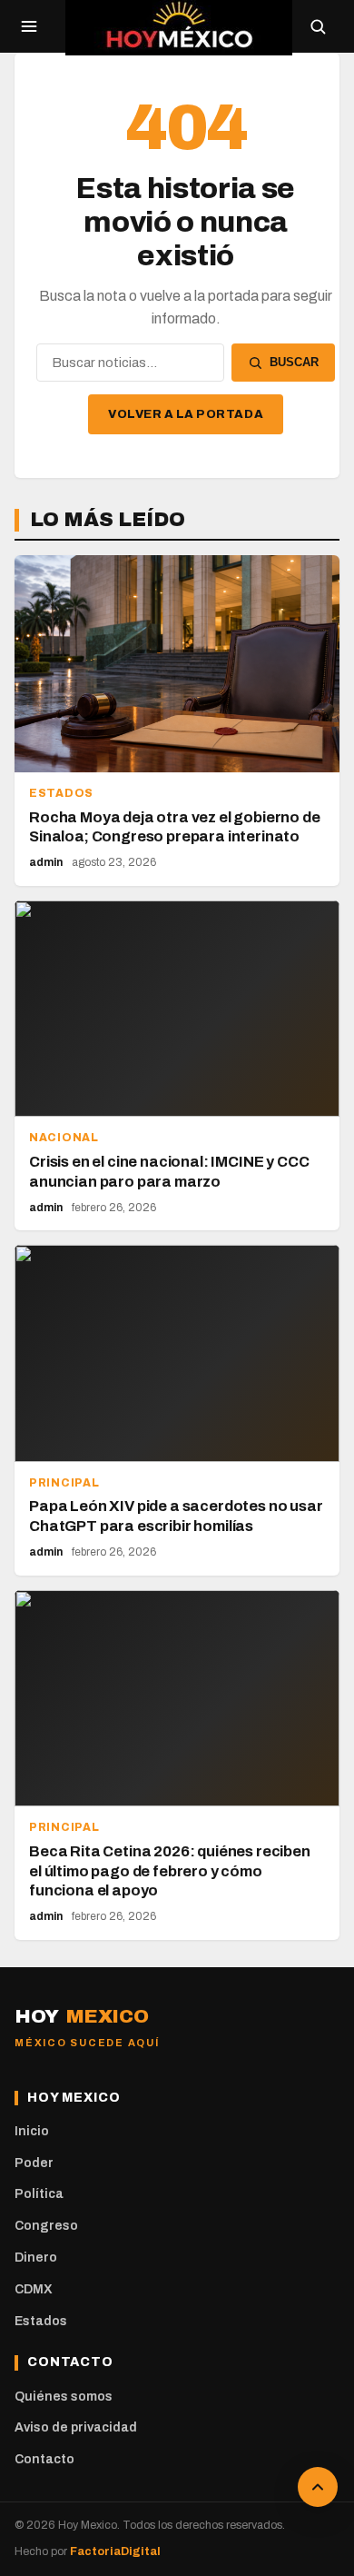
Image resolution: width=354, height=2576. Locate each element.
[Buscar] (318, 26)
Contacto (44, 2459)
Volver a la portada (186, 414)
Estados (61, 793)
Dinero (36, 2258)
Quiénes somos (64, 2397)
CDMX (34, 2289)
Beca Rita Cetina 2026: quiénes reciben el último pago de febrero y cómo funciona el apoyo (170, 1871)
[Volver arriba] (318, 2487)
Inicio (32, 2131)
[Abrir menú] (29, 26)
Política (39, 2194)
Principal (64, 1483)
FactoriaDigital (115, 2551)
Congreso (46, 2226)
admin (46, 862)
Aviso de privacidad (76, 2427)
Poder (34, 2163)
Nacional (64, 1138)
